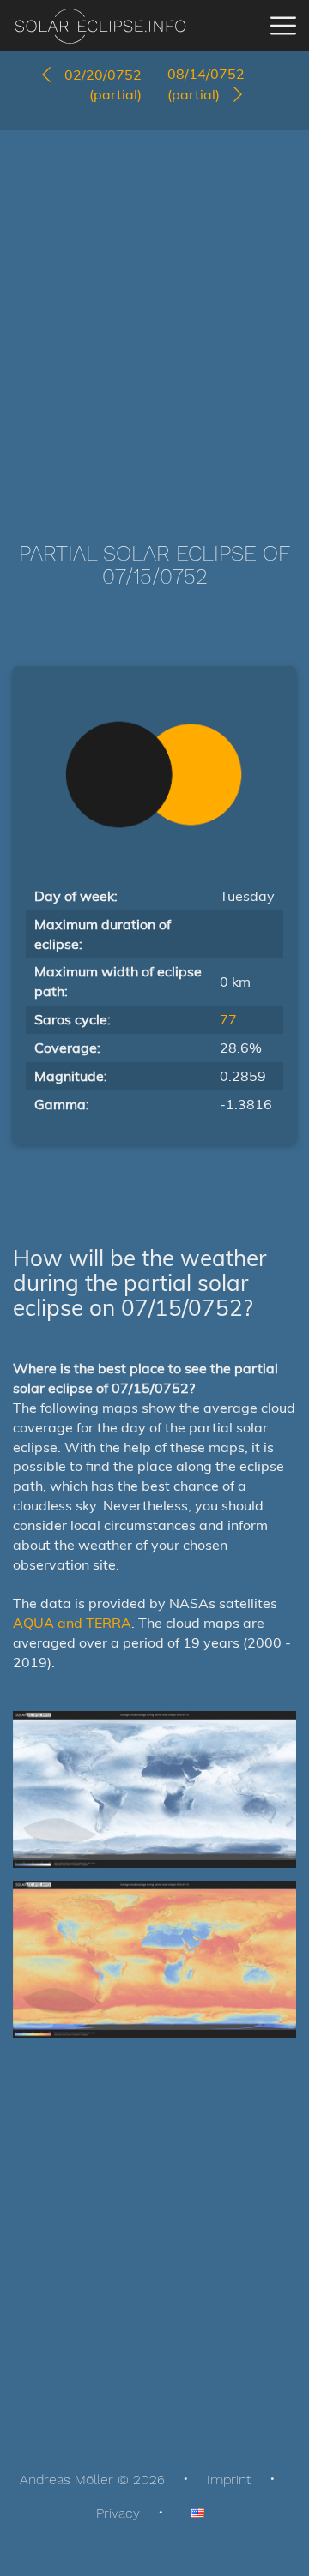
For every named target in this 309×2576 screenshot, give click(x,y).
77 (228, 1019)
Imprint (229, 2480)
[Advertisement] (154, 310)
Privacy (118, 2513)
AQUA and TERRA (72, 1623)
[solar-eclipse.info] (100, 26)
